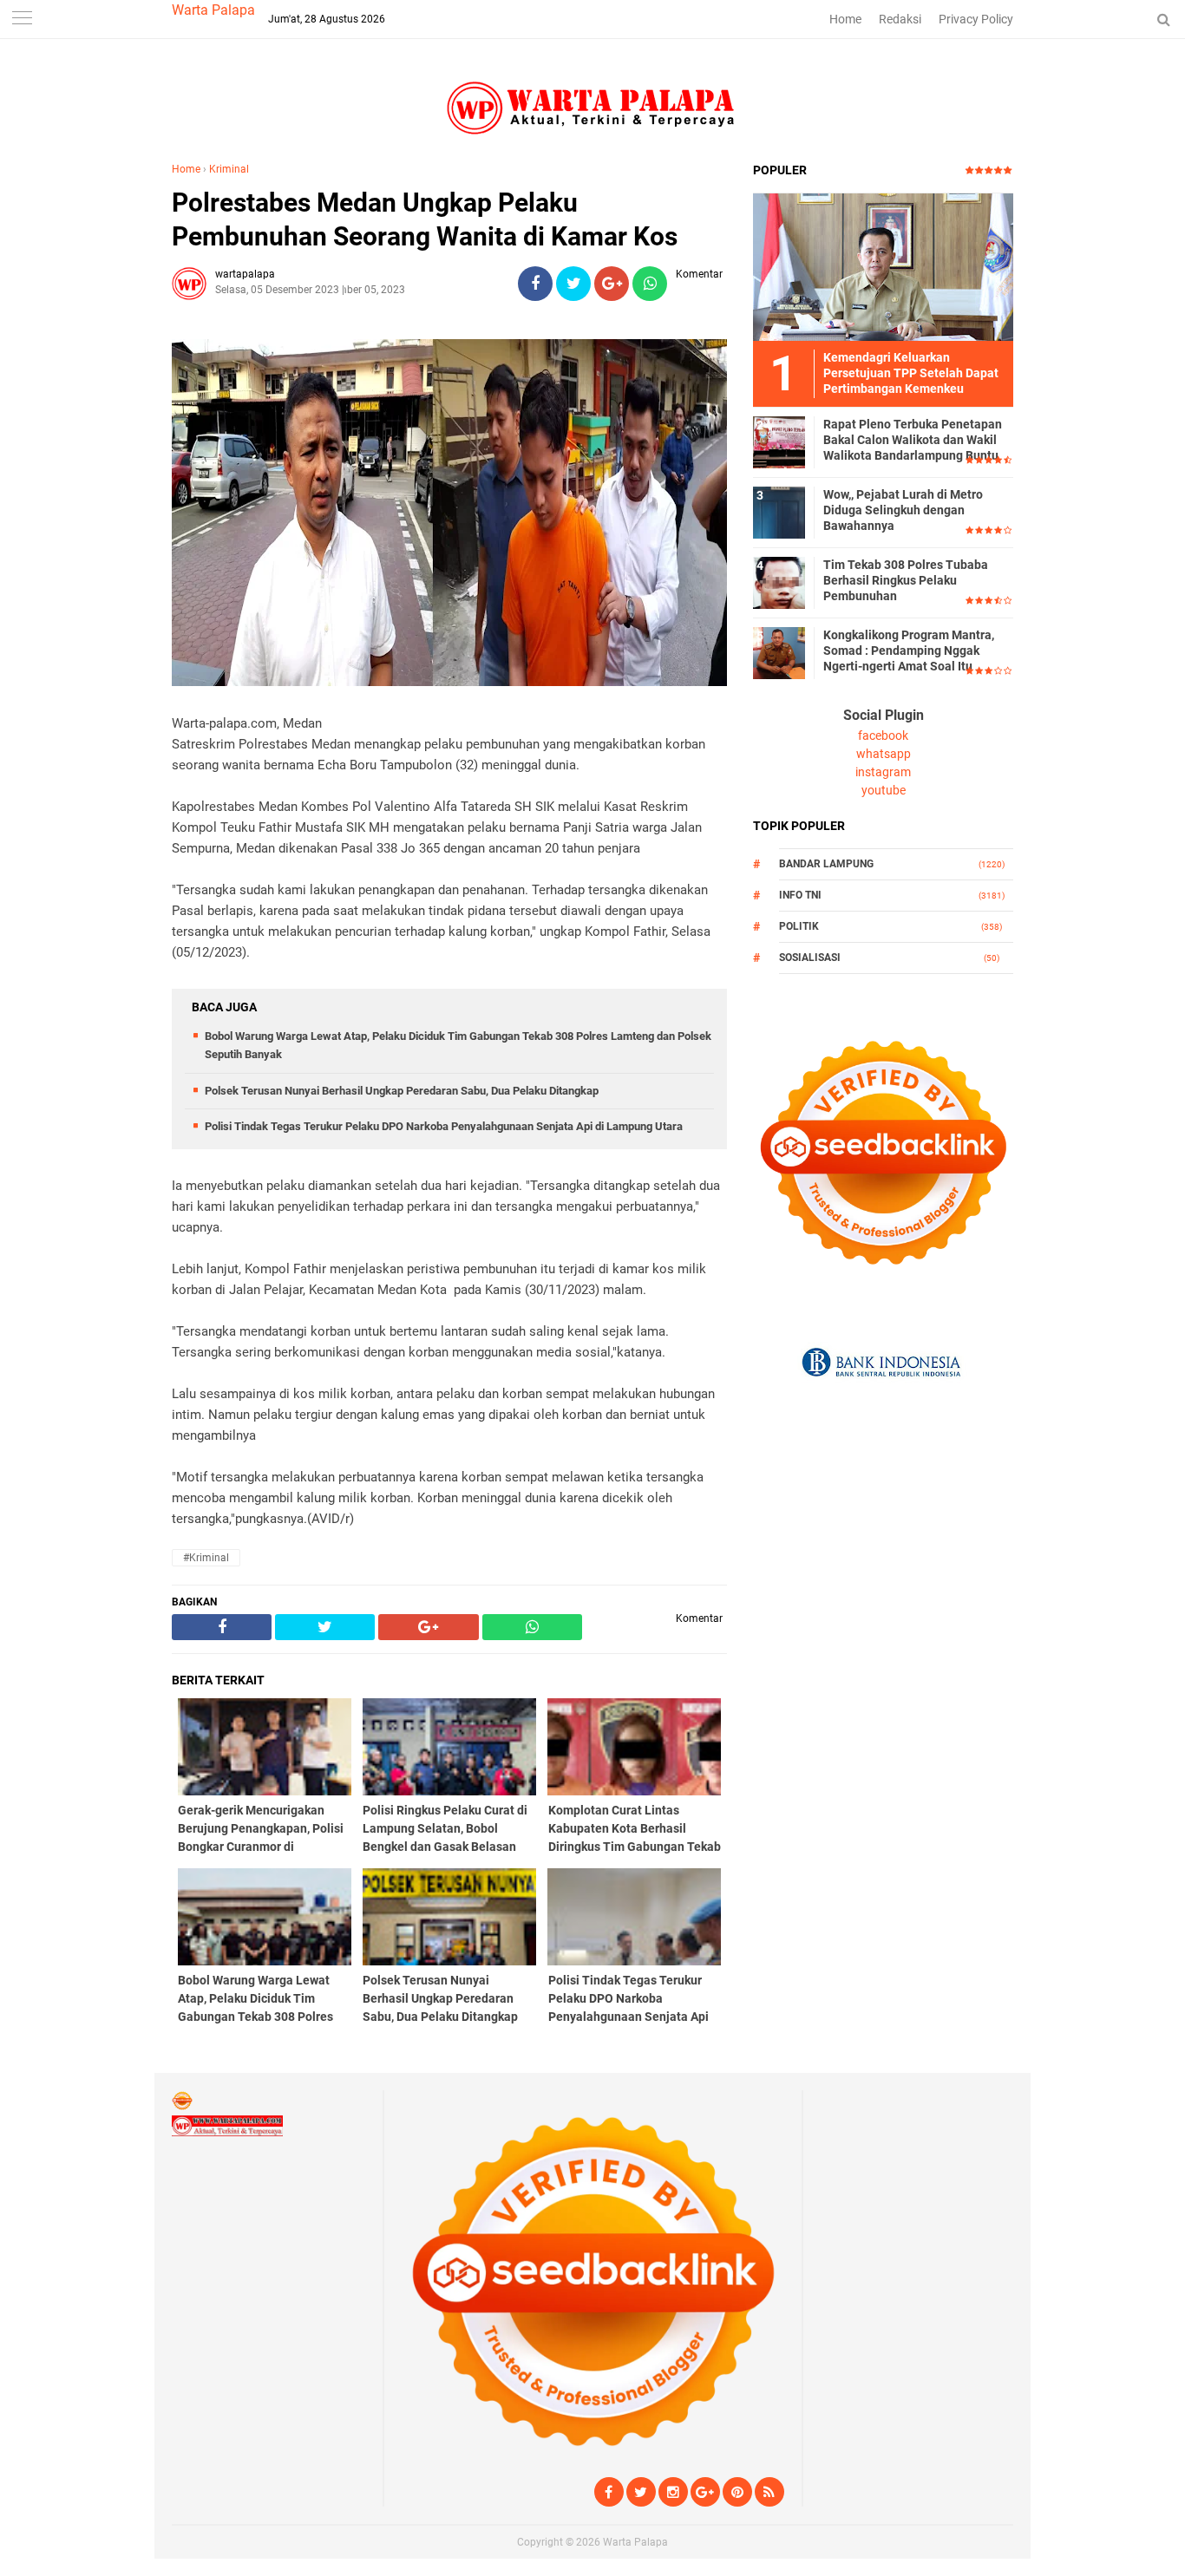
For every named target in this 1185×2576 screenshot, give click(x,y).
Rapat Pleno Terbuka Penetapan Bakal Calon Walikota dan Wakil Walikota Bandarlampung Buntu (913, 440)
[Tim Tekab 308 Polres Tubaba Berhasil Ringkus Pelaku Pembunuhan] (779, 582)
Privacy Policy (976, 19)
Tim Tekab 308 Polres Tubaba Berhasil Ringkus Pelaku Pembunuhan (906, 580)
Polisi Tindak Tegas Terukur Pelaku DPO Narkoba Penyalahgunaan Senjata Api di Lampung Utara (444, 1126)
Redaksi (900, 19)
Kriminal (229, 169)
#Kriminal (206, 1558)
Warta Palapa (213, 10)
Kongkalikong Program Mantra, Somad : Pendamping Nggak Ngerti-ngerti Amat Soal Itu (909, 651)
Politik (799, 926)
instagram (883, 772)
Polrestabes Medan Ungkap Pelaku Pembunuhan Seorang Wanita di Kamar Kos (425, 219)
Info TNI (800, 895)
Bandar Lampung (826, 864)
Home (845, 19)
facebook (883, 736)
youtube (884, 790)
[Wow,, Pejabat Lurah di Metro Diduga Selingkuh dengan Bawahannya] (779, 512)
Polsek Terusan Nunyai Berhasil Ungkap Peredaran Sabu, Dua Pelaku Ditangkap (402, 1091)
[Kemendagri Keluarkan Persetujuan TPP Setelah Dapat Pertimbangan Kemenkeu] (883, 266)
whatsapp (884, 754)
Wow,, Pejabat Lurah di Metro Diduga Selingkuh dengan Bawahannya (903, 510)
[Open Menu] (22, 20)
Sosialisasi (810, 958)
